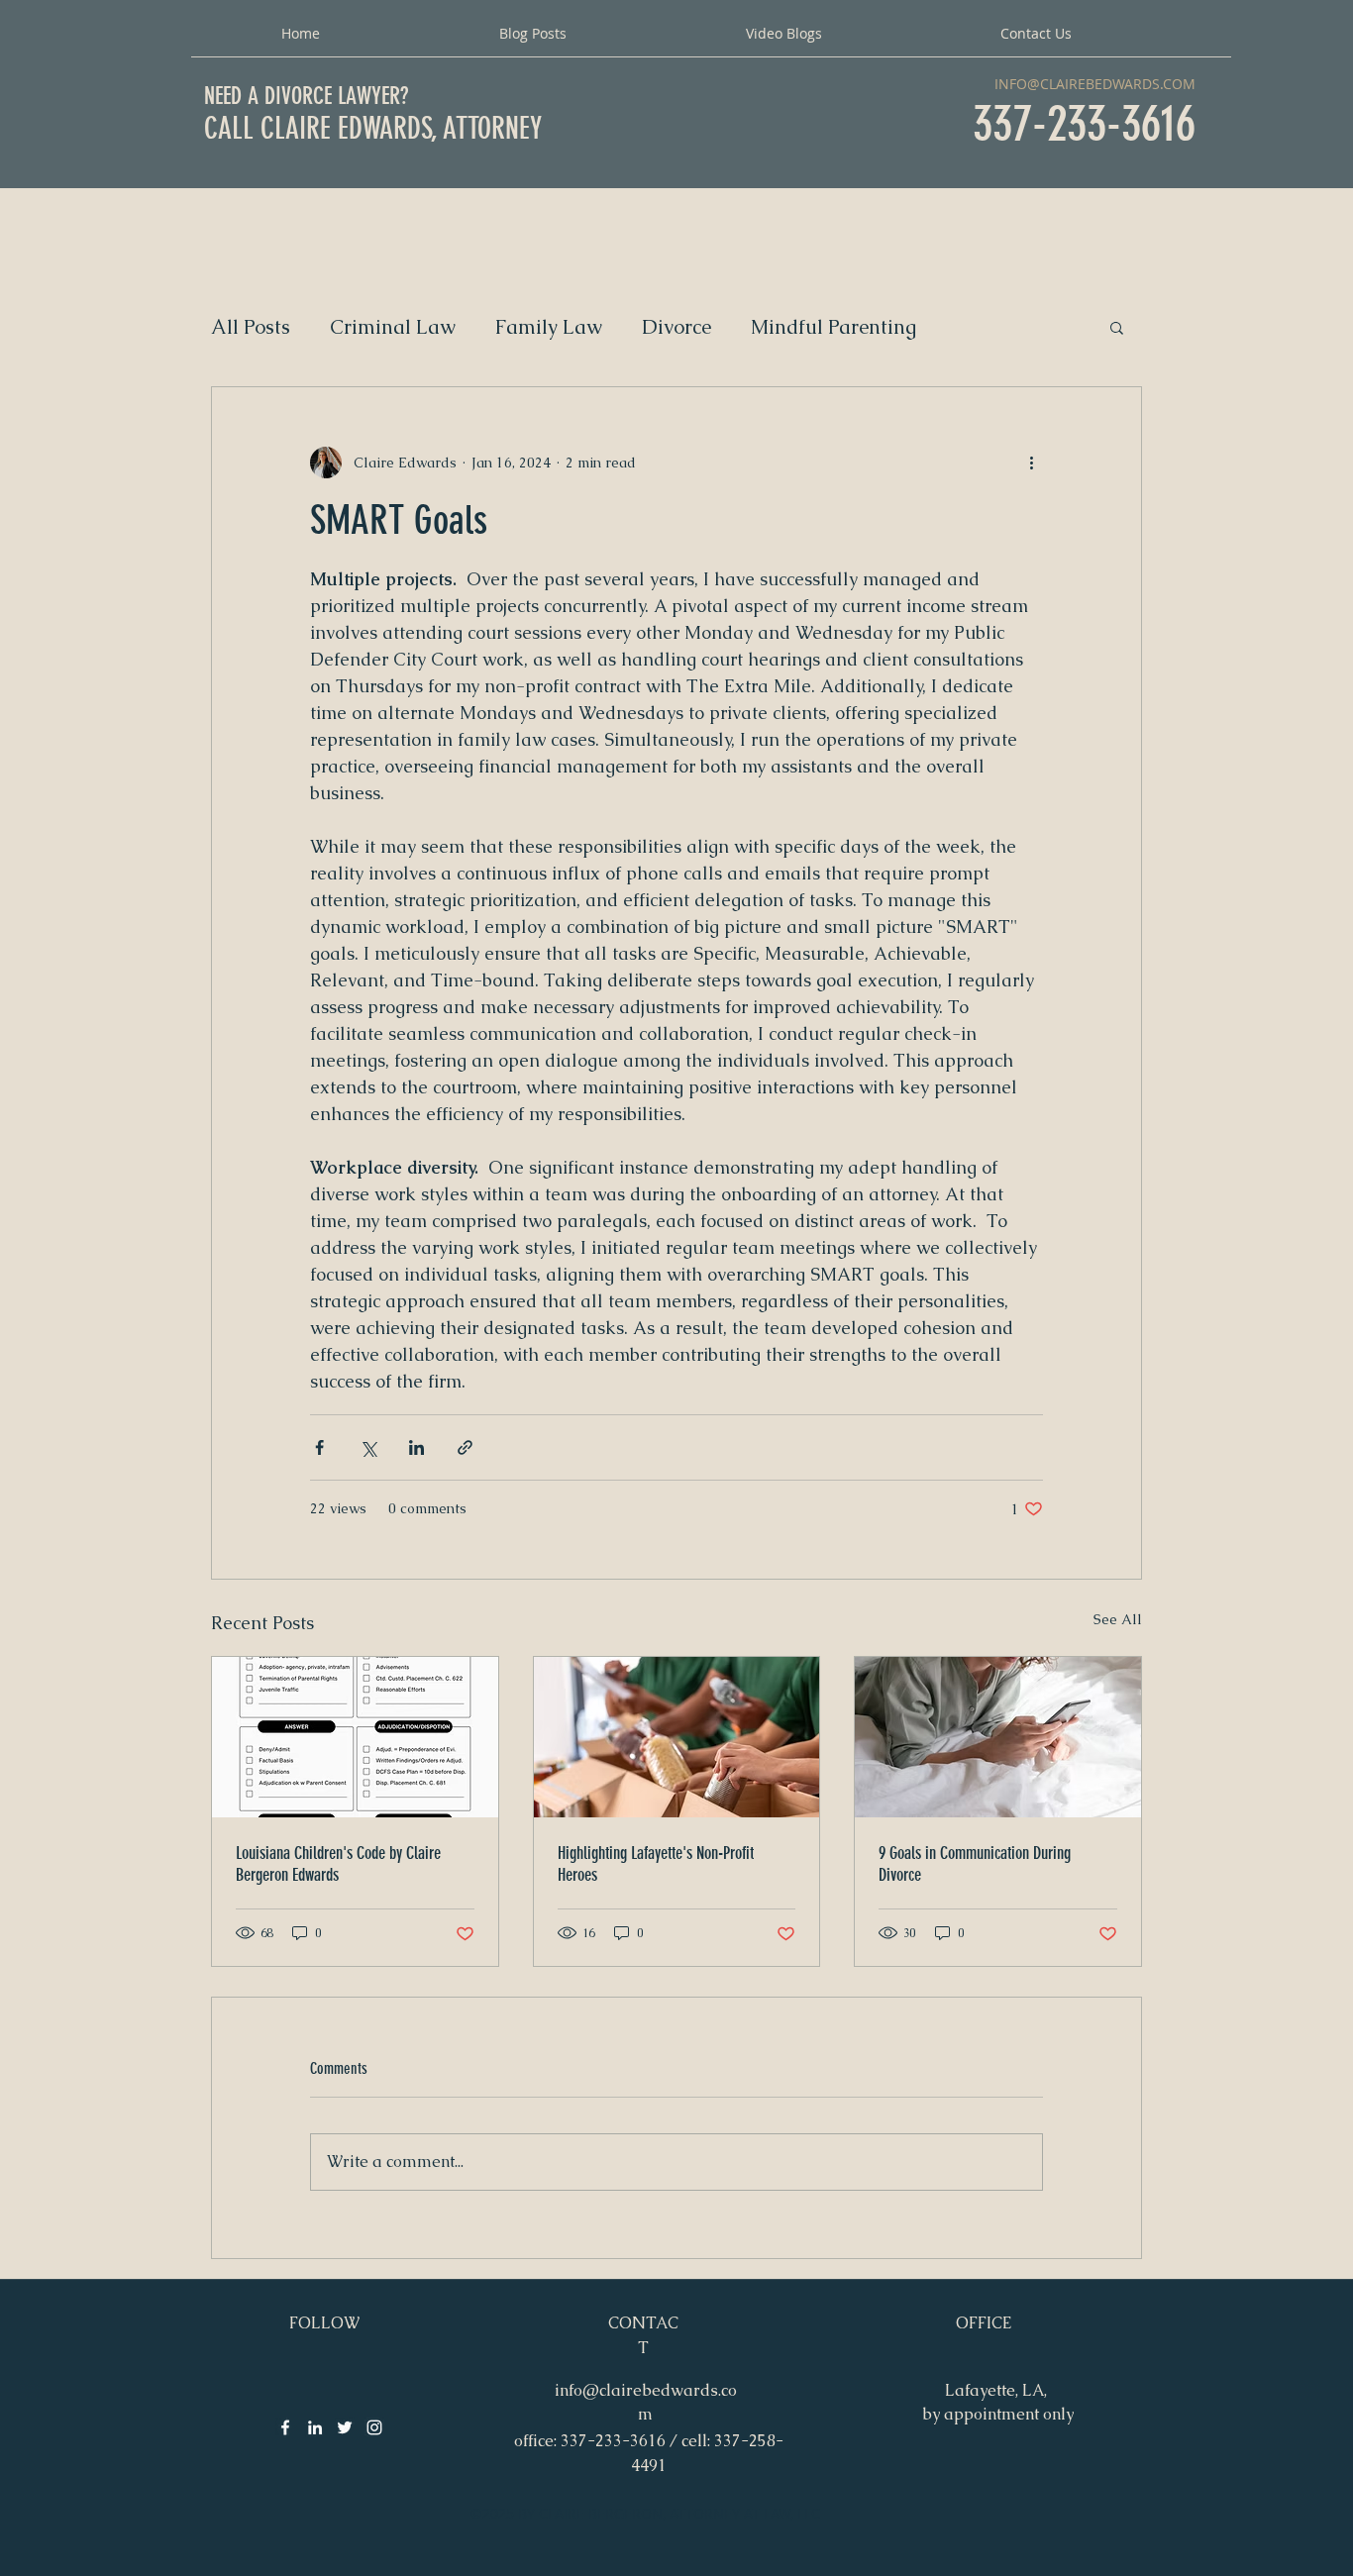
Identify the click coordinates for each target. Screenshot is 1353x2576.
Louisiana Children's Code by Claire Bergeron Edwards (338, 1864)
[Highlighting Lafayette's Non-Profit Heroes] (677, 1737)
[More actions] (1031, 463)
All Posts (251, 327)
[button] (1117, 327)
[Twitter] (345, 2427)
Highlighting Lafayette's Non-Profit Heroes (656, 1864)
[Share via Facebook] (319, 1447)
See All (1118, 1619)
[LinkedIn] (315, 2427)
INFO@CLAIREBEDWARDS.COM (1095, 84)
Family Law (549, 327)
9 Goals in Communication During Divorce (975, 1864)
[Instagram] (374, 2427)
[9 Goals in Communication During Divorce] (998, 1737)
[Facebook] (285, 2427)
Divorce (676, 327)
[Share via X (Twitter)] (368, 1447)
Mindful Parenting (833, 327)
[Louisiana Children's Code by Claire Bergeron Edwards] (355, 1737)
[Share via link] (465, 1447)
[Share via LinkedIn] (416, 1447)
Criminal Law (393, 327)
